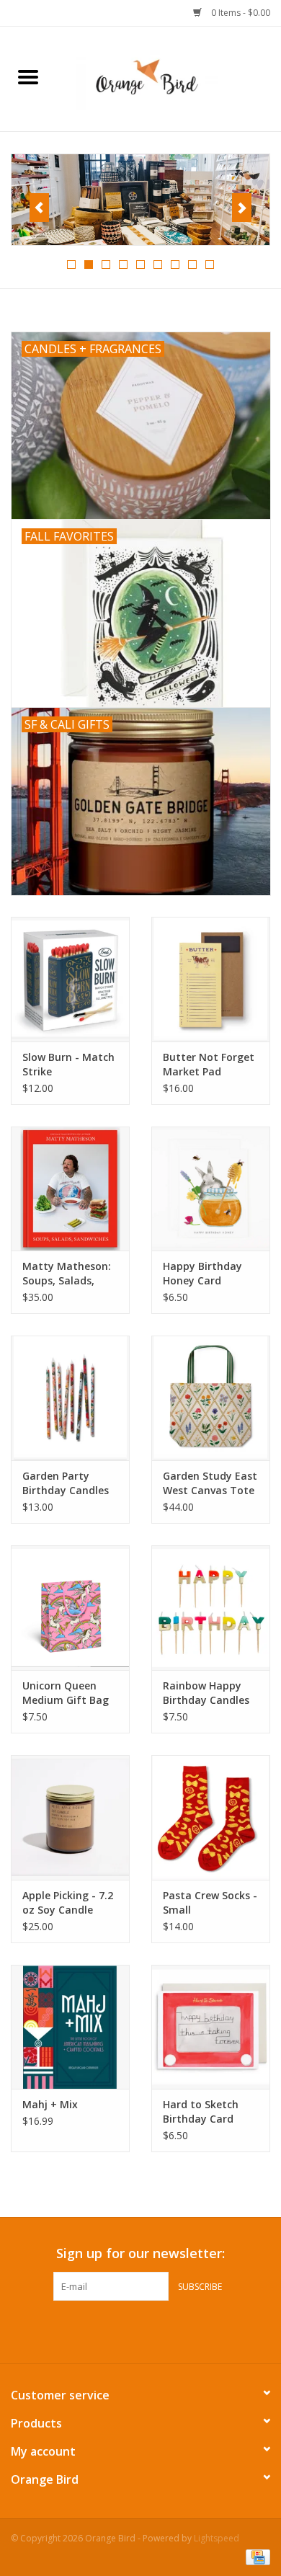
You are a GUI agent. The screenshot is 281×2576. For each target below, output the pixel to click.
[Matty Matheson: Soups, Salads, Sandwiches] (70, 1189)
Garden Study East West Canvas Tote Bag (210, 1483)
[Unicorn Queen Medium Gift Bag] (70, 1608)
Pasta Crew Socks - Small (210, 1902)
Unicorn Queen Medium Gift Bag (66, 1693)
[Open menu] (28, 76)
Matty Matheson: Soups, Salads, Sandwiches (67, 1274)
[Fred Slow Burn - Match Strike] (70, 979)
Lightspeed (217, 2538)
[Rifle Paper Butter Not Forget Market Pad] (211, 979)
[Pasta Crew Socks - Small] (211, 1817)
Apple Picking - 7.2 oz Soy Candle (68, 1902)
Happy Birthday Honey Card (202, 1273)
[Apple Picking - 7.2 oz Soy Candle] (70, 1817)
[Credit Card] (255, 2556)
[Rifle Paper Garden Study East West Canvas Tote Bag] (211, 1398)
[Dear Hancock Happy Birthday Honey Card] (211, 1189)
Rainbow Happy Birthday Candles (206, 1693)
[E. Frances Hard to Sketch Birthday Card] (211, 2027)
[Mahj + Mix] (70, 2027)
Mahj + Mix (50, 2104)
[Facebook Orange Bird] (128, 2330)
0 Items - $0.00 (240, 13)
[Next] (242, 208)
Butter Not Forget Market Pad (209, 1064)
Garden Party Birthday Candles (66, 1483)
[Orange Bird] (169, 77)
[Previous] (39, 208)
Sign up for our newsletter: (140, 2253)
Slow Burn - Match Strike (68, 1064)
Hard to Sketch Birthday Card (201, 2111)
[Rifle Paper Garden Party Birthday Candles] (70, 1398)
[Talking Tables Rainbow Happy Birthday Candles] (211, 1608)
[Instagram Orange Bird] (153, 2330)
